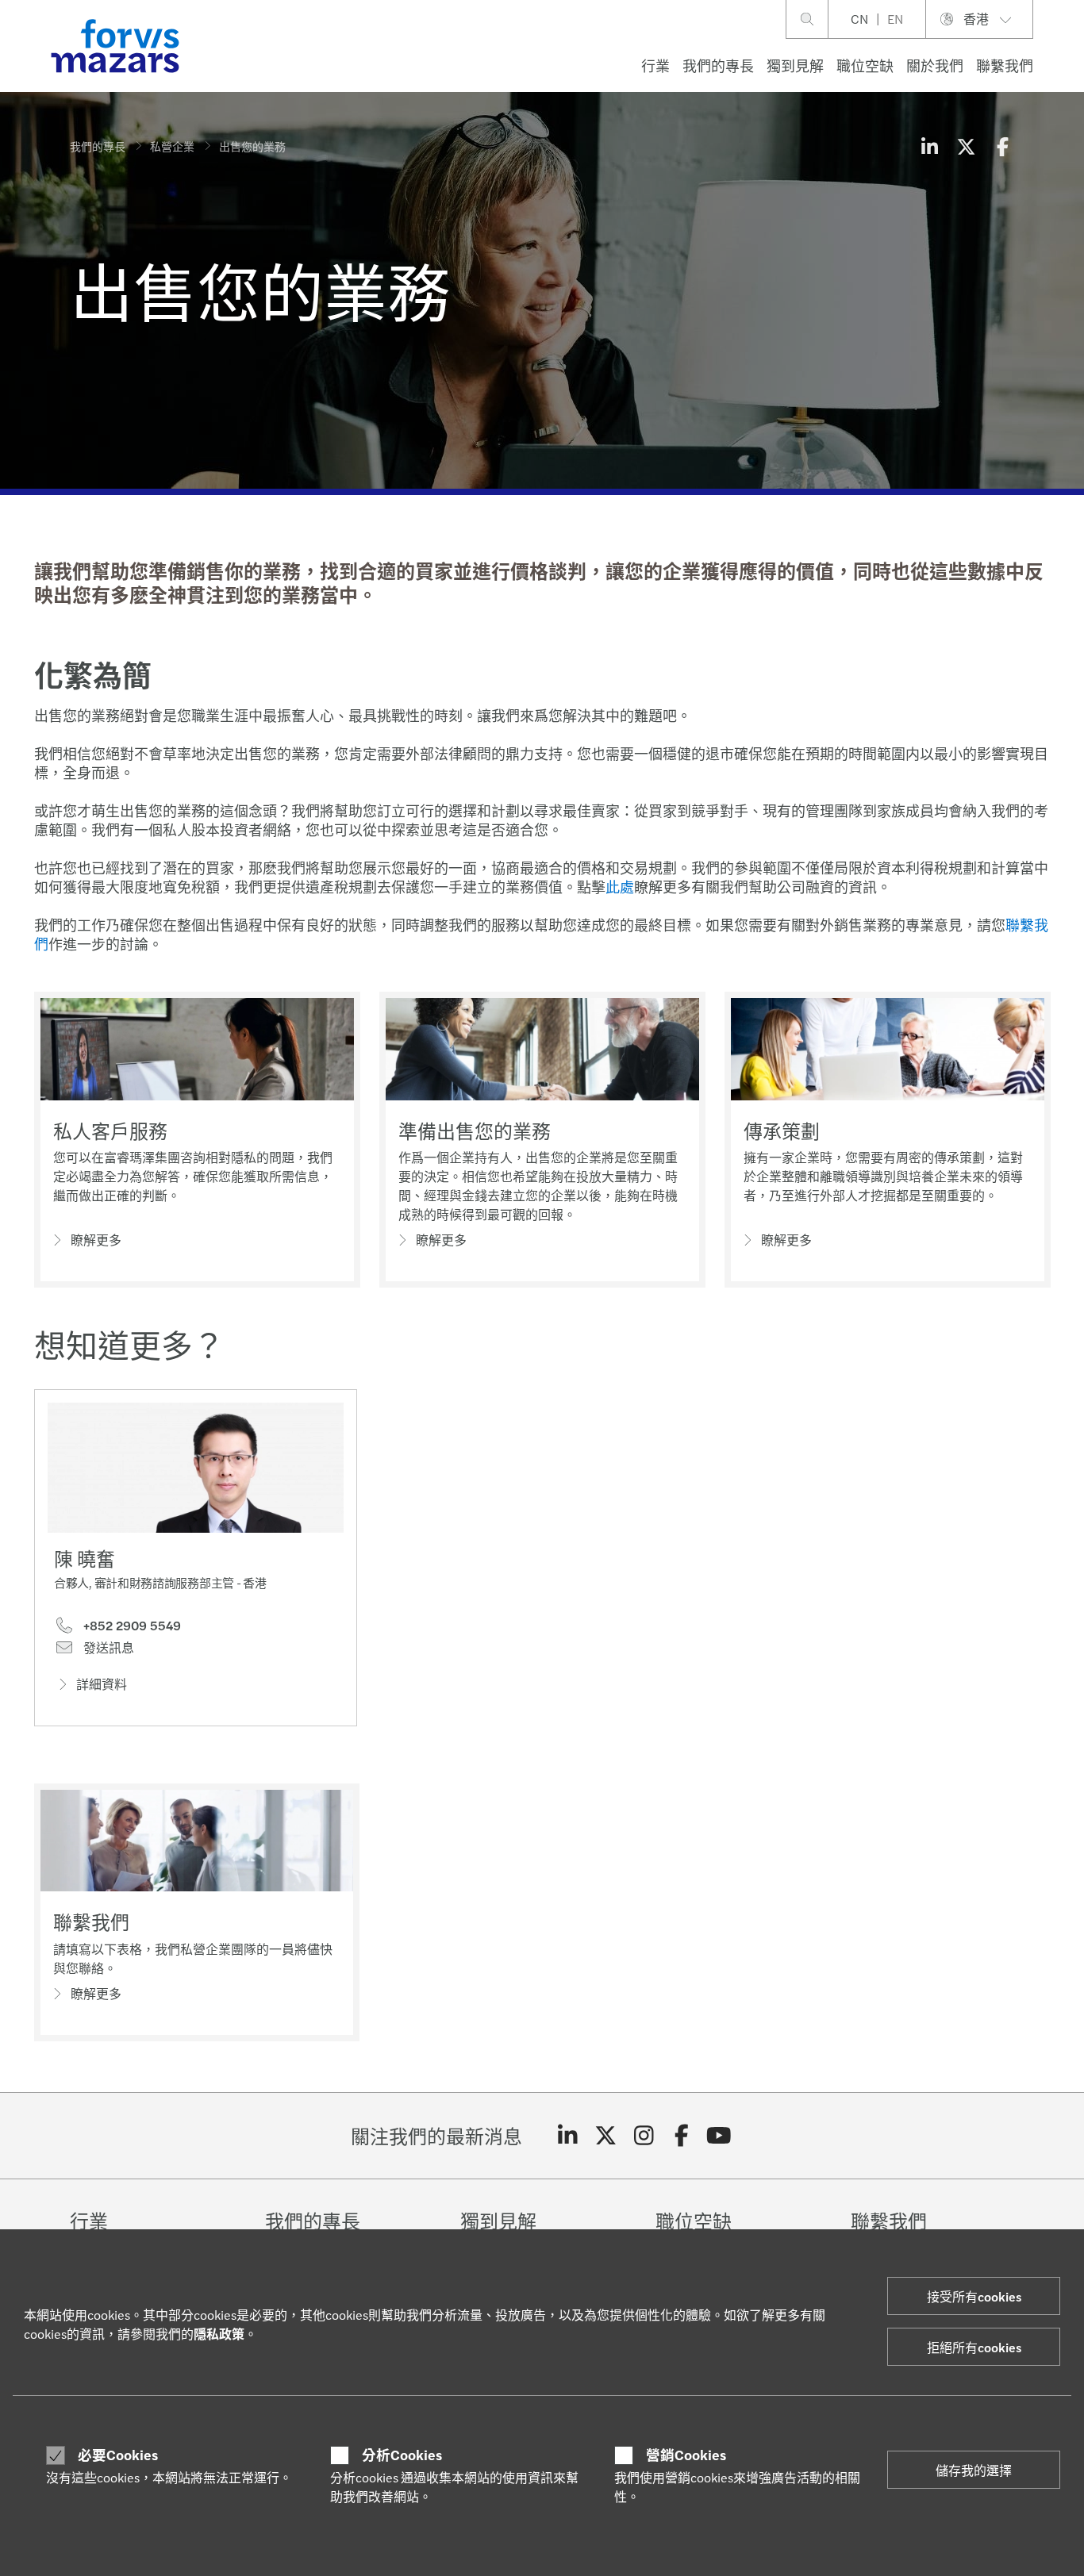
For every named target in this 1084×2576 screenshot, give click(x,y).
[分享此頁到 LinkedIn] (929, 146)
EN (895, 19)
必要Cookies (118, 2455)
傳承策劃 (782, 1131)
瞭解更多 (96, 1240)
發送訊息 (107, 1648)
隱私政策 (219, 2334)
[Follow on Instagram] (644, 2136)
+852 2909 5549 (131, 1626)
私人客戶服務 (110, 1131)
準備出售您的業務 (475, 1131)
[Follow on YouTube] (719, 2136)
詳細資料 (102, 1684)
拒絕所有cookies (974, 2347)
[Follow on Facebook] (681, 2136)
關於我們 (935, 65)
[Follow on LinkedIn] (568, 2136)
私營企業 (172, 146)
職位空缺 (865, 65)
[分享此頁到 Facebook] (1002, 146)
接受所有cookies (974, 2296)
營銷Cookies (686, 2455)
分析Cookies (402, 2455)
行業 (655, 65)
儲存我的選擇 (974, 2470)
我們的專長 (718, 65)
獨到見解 (795, 65)
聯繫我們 (1005, 65)
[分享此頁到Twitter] (966, 146)
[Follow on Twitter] (606, 2136)
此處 (620, 887)
